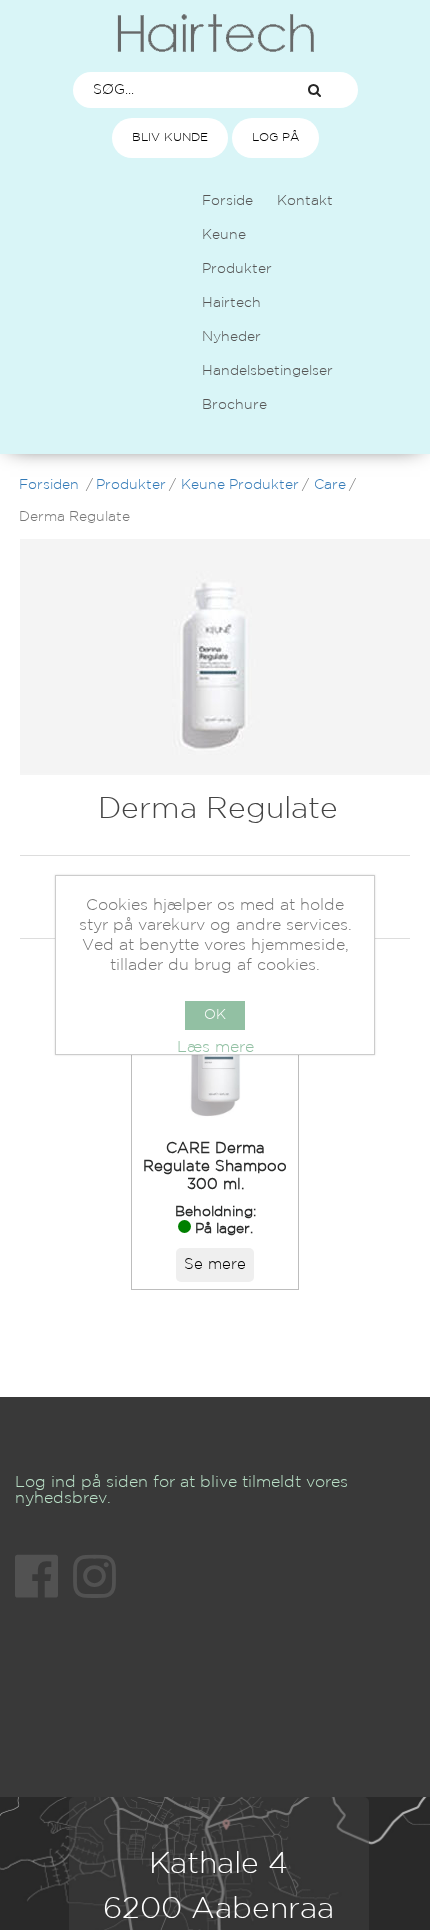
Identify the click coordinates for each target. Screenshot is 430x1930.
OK (215, 1015)
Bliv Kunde (170, 137)
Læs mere (215, 1047)
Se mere (215, 1264)
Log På (275, 137)
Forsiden (49, 485)
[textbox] (173, 90)
